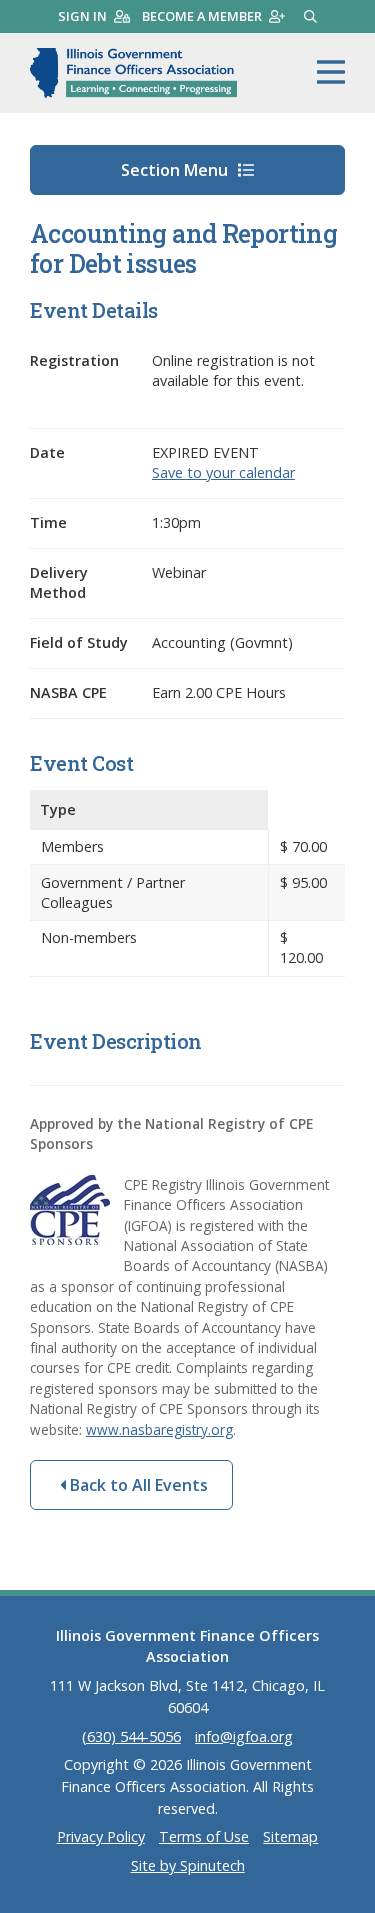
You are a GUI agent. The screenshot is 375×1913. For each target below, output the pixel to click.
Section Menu (176, 170)
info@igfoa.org (244, 1736)
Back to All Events (137, 1485)
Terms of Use (204, 1836)
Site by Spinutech (188, 1865)
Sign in (82, 16)
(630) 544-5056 (131, 1736)
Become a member (202, 16)
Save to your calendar (223, 472)
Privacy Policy (101, 1836)
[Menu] (331, 73)
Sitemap (290, 1836)
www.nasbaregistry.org (159, 1429)
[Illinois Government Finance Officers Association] (133, 73)
